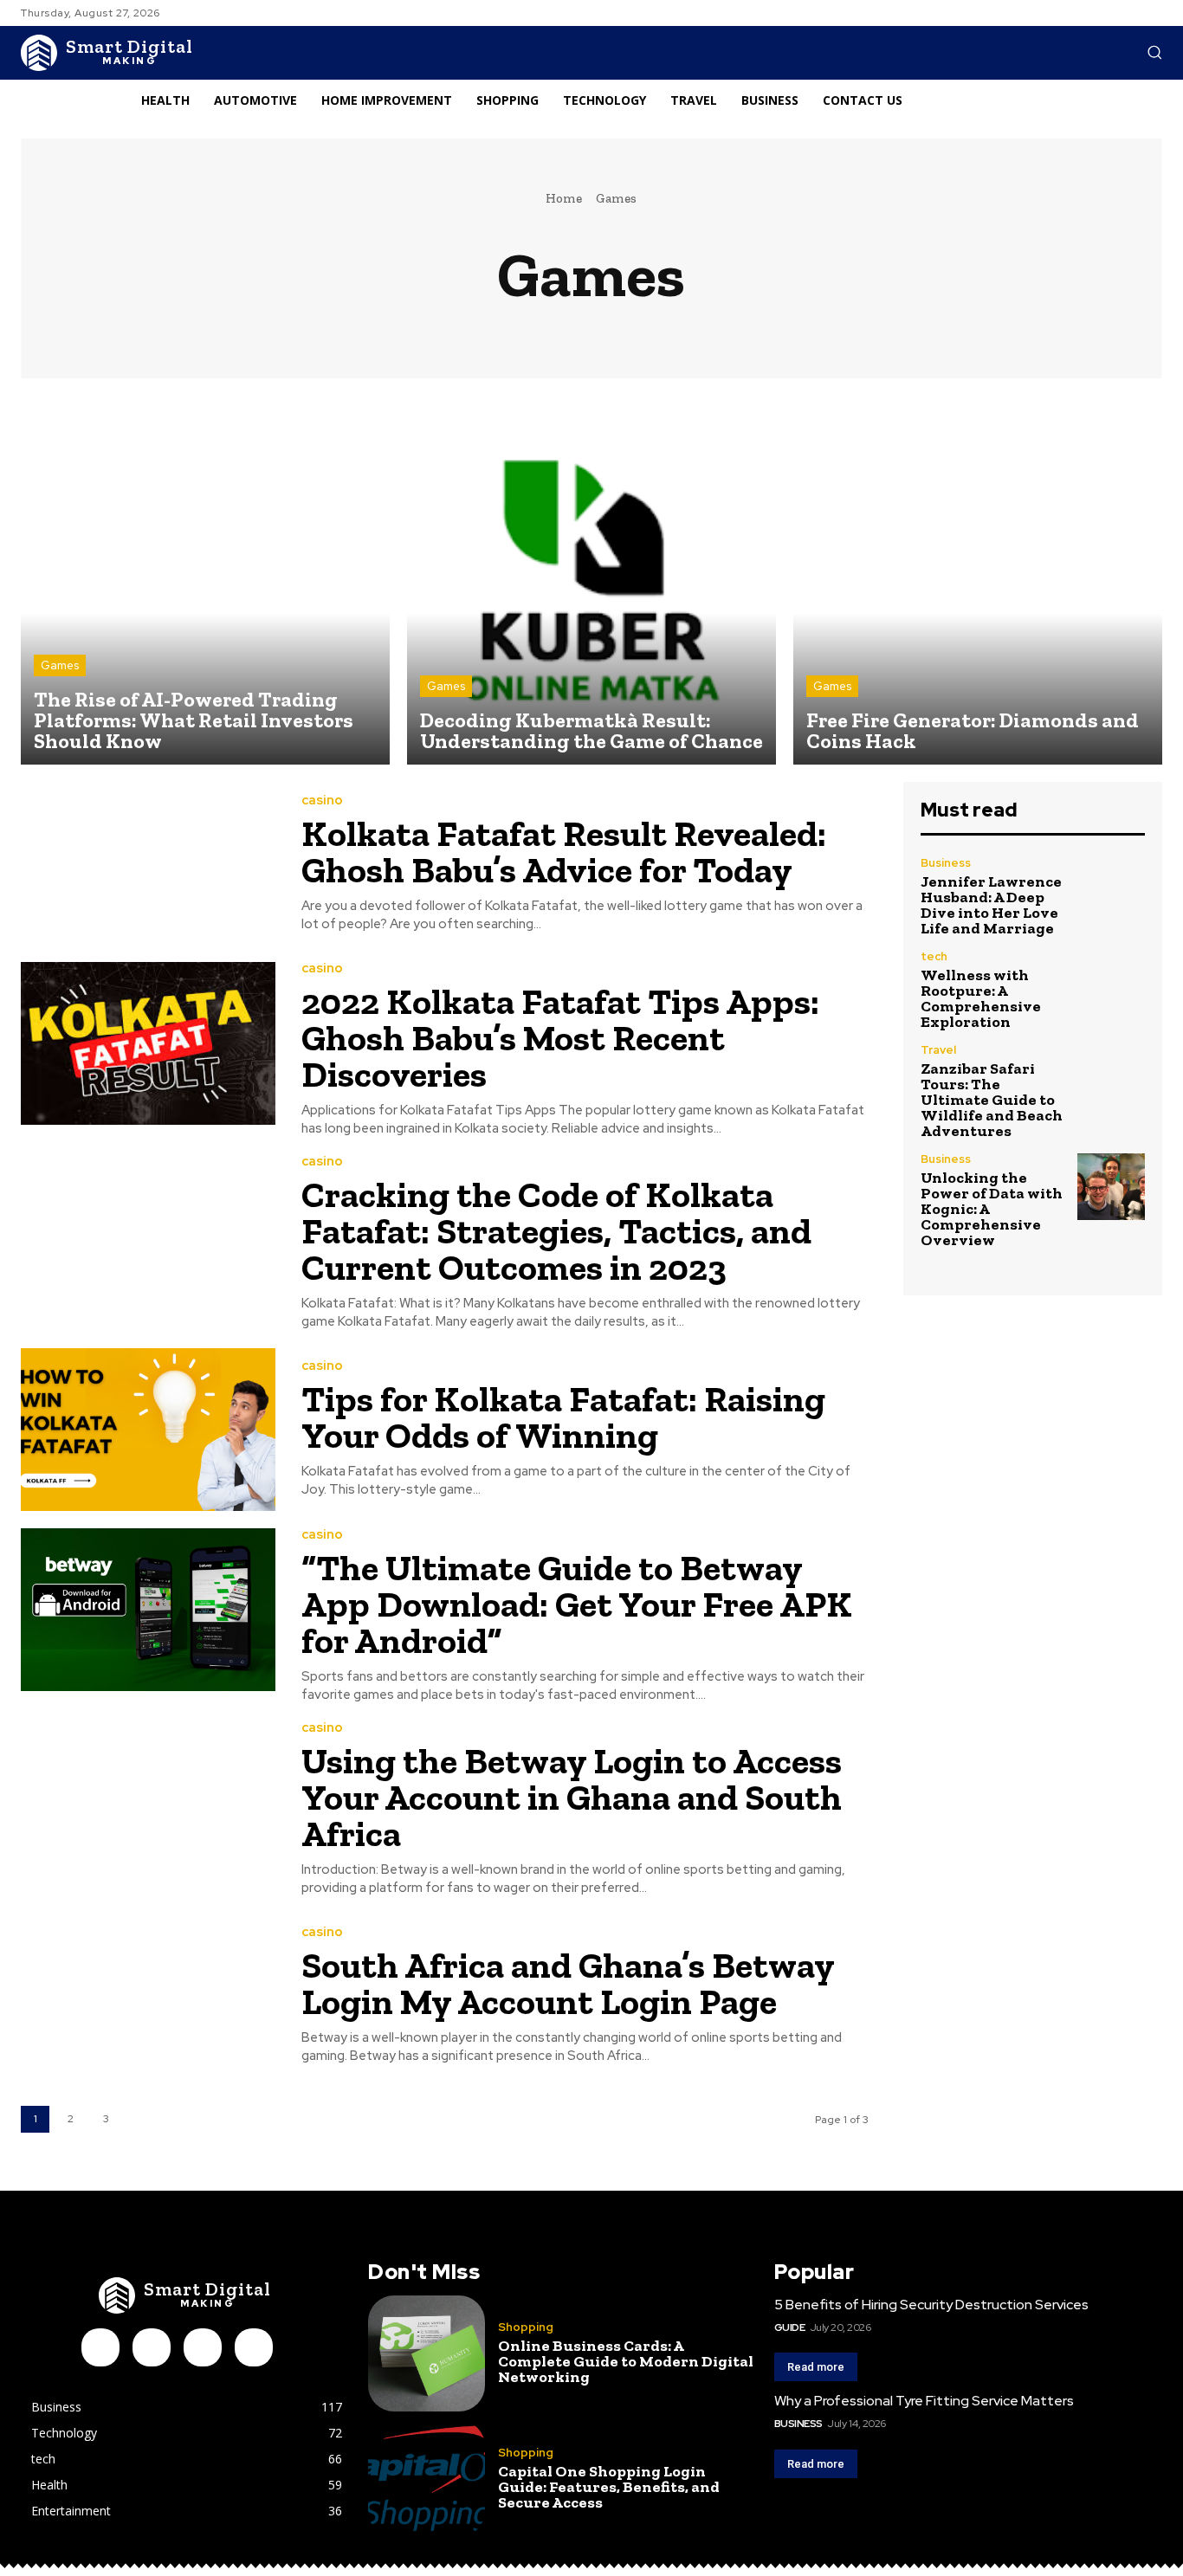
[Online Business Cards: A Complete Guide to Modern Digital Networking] (426, 2353)
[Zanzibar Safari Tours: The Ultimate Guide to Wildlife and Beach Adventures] (1111, 1078)
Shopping (526, 2327)
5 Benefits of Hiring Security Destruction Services (931, 2305)
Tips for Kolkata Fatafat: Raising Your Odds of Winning (563, 1417)
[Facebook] (100, 2347)
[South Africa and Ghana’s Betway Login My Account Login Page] (148, 1996)
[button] (1154, 52)
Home (564, 198)
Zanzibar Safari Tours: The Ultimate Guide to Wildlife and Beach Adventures (992, 1100)
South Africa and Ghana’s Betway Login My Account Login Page (568, 1983)
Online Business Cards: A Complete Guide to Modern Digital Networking (626, 2361)
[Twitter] (254, 2347)
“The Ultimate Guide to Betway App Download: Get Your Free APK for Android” (577, 1604)
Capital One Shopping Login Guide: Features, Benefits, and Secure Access (609, 2487)
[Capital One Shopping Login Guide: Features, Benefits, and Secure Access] (426, 2478)
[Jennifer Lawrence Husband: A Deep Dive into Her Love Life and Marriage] (1111, 891)
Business (946, 863)
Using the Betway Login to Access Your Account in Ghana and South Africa (572, 1797)
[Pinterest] (203, 2347)
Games (60, 665)
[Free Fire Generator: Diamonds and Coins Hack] (978, 580)
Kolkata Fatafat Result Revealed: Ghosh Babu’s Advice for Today (564, 852)
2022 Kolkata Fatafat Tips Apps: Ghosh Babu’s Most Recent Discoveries (560, 1038)
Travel (938, 1050)
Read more (816, 2367)
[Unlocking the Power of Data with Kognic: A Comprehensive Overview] (1111, 1187)
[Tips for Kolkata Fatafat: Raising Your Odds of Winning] (148, 1430)
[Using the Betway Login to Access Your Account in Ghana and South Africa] (148, 1803)
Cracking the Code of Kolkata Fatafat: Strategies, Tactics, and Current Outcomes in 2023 (556, 1231)
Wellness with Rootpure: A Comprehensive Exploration (981, 998)
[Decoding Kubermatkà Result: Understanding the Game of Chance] (591, 580)
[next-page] (142, 2119)
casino (322, 801)
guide (790, 2327)
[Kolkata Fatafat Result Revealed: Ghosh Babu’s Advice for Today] (148, 863)
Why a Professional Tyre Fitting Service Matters (924, 2401)
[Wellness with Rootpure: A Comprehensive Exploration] (1111, 985)
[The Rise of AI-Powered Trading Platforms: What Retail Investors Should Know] (205, 580)
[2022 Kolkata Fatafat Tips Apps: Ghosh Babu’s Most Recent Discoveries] (148, 1043)
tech (934, 956)
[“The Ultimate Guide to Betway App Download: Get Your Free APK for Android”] (148, 1610)
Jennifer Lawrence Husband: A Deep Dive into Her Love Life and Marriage (991, 905)
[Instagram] (152, 2347)
